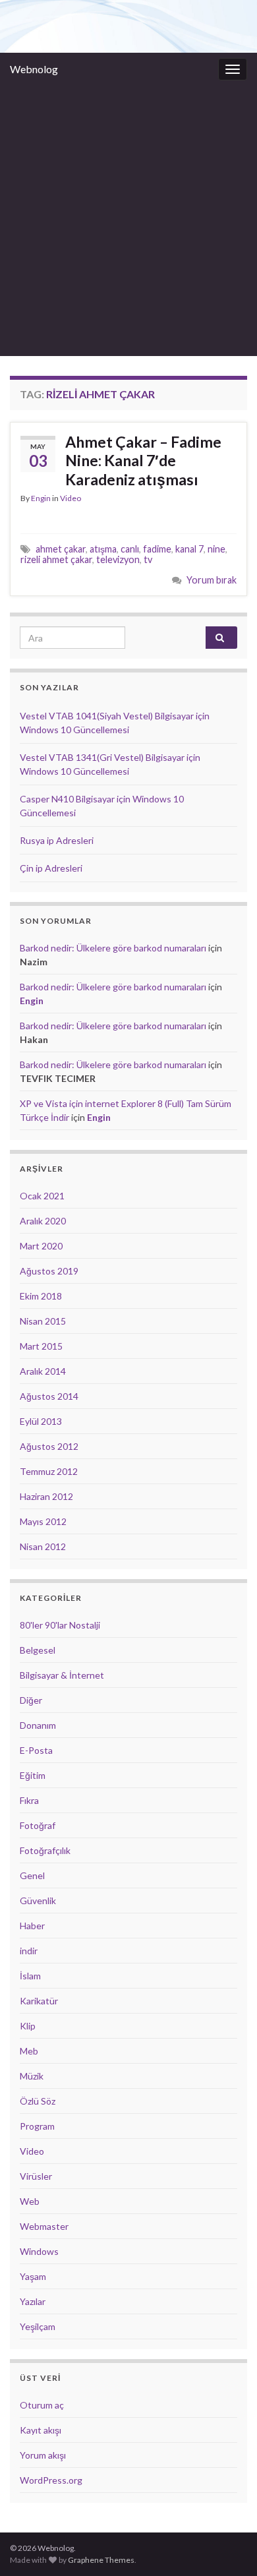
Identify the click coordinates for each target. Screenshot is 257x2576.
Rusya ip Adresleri (57, 840)
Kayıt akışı (41, 2430)
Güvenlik (38, 1901)
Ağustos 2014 (49, 1396)
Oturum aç (42, 2405)
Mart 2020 (41, 1246)
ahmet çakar (61, 549)
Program (37, 2126)
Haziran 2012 (46, 1496)
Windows (39, 2251)
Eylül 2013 (41, 1421)
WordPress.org (51, 2480)
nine (216, 549)
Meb (29, 2051)
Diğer (31, 1700)
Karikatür (39, 2001)
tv (148, 559)
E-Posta (36, 1750)
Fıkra (29, 1800)
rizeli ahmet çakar (56, 559)
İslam (30, 1976)
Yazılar (33, 2301)
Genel (32, 1875)
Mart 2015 (41, 1346)
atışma (103, 549)
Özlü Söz (38, 2101)
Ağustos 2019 (49, 1271)
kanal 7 (189, 549)
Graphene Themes (101, 2560)
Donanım (38, 1725)
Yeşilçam (38, 2326)
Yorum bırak (212, 580)
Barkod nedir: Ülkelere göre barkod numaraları (113, 948)
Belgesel (38, 1650)
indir (29, 1951)
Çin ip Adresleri (51, 868)
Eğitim (33, 1775)
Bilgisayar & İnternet (62, 1675)
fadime (157, 549)
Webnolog (34, 69)
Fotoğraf (38, 1825)
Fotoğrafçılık (45, 1850)
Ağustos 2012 (49, 1446)
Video (71, 498)
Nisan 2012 (43, 1546)
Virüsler (36, 2176)
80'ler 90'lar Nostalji (60, 1625)
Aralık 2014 (43, 1371)
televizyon (118, 559)
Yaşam (33, 2276)
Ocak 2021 (42, 1196)
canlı (130, 549)
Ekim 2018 (41, 1296)
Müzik (32, 2076)
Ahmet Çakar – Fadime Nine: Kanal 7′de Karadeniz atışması (143, 461)
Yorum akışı (43, 2455)
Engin (41, 498)
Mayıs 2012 (43, 1521)
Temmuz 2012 (49, 1471)
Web (30, 2201)
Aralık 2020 (43, 1221)
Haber (32, 1926)
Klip (28, 2026)
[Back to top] (227, 2546)
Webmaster (44, 2226)
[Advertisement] (128, 221)
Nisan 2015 (43, 1321)
